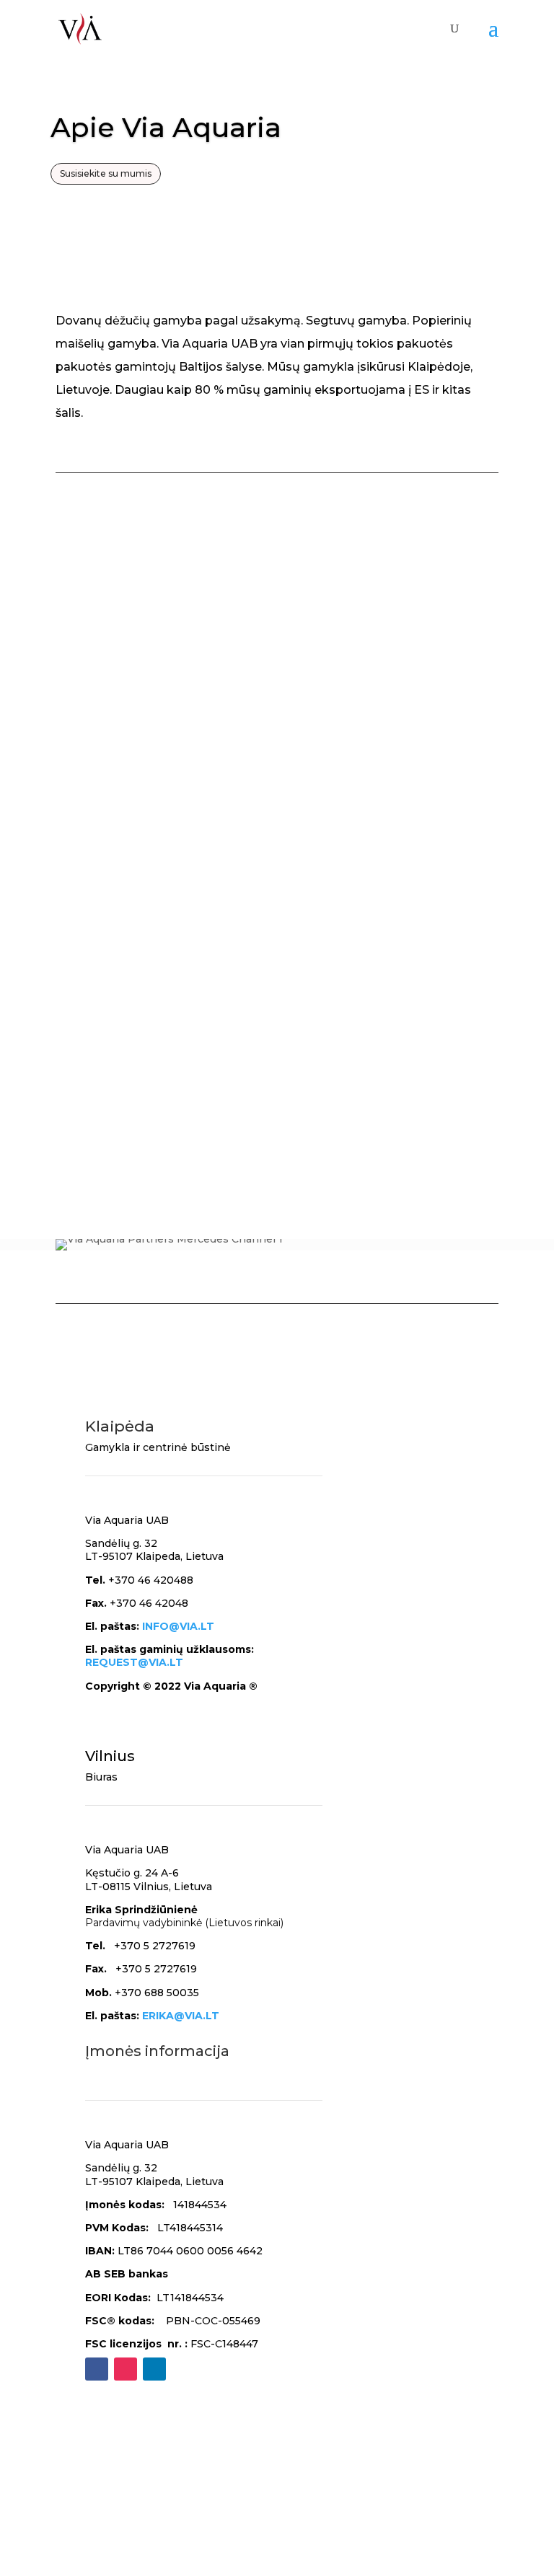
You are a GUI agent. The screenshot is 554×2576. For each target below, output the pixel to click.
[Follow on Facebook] (97, 2369)
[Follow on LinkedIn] (154, 2369)
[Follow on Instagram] (126, 2369)
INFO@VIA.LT (178, 1626)
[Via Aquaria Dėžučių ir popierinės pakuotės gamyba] (282, 823)
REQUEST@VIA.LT (134, 1662)
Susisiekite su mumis (106, 173)
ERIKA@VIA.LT (181, 2016)
